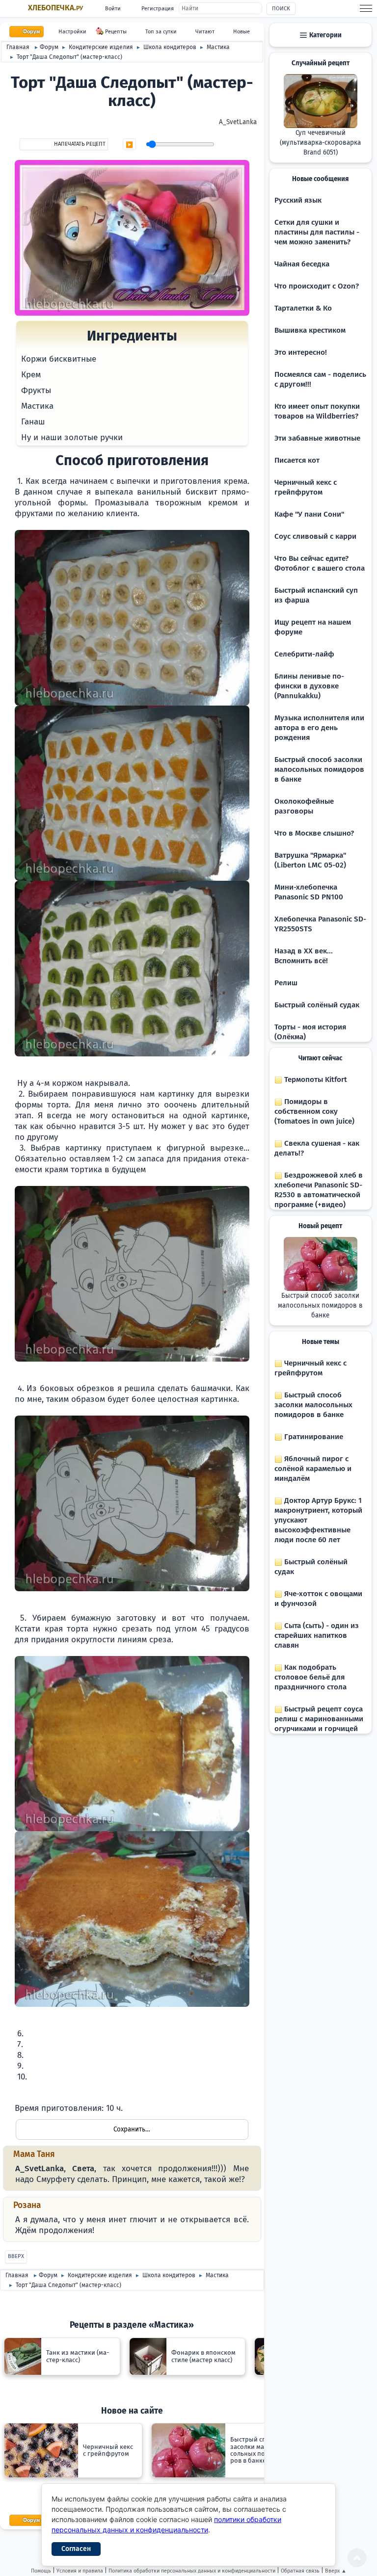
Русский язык (298, 200)
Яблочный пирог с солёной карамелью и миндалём (313, 1469)
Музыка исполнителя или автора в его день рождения (319, 728)
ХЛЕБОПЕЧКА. (55, 8)
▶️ (129, 145)
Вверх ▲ (336, 2571)
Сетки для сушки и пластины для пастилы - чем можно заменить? (317, 232)
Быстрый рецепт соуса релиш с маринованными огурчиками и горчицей (319, 1719)
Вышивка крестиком (310, 330)
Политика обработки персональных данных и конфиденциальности (192, 2571)
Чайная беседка (302, 264)
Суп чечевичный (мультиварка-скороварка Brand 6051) (320, 143)
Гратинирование (313, 1437)
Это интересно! (301, 352)
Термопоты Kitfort (315, 1079)
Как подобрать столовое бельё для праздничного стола (310, 1677)
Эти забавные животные (317, 438)
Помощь (41, 2571)
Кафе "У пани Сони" (309, 514)
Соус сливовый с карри (315, 536)
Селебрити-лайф (304, 654)
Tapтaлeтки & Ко (303, 308)
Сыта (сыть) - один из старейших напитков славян (317, 1635)
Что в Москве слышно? (314, 833)
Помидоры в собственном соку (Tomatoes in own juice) (314, 1111)
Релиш (286, 983)
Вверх (16, 2256)
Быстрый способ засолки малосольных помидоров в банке (319, 769)
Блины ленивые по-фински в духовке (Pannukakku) (309, 686)
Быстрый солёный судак (317, 1005)
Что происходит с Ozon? (317, 286)
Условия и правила (80, 2571)
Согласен (76, 2549)
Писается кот (297, 460)
